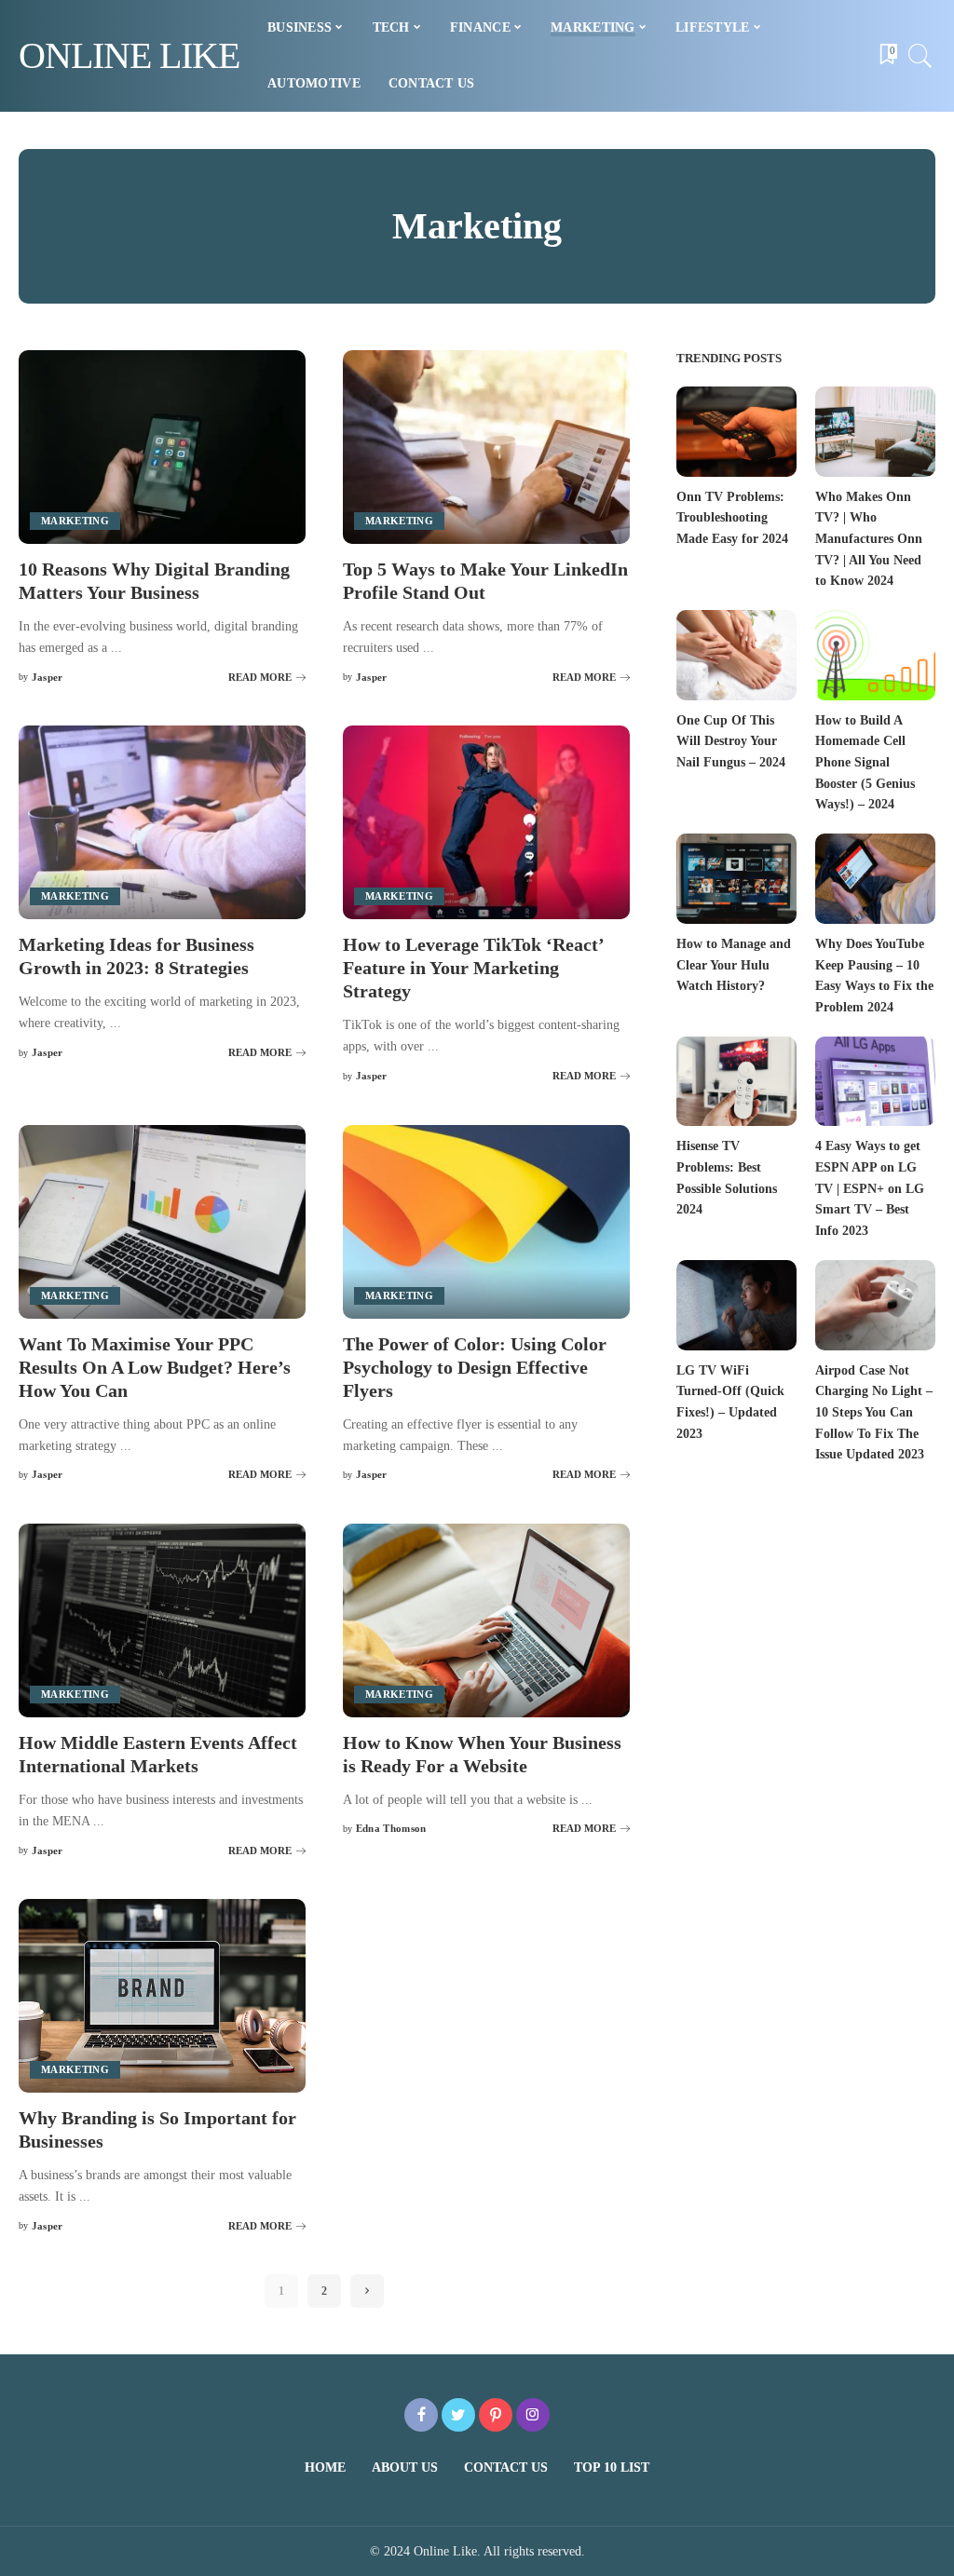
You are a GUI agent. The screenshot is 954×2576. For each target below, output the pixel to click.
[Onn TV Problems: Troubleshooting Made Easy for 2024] (736, 432)
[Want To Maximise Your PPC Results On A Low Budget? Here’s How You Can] (162, 1222)
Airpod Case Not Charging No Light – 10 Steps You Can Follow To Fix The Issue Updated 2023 (874, 1413)
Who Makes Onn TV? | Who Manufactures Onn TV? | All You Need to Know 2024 (869, 539)
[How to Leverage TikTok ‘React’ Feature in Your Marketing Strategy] (486, 822)
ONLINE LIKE (129, 55)
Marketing (75, 521)
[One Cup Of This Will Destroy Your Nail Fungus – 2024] (736, 655)
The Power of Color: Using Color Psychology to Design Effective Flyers (475, 1367)
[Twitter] (458, 2415)
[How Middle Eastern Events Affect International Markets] (162, 1620)
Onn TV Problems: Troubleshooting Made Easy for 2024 (732, 518)
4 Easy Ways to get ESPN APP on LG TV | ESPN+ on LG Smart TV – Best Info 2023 (870, 1188)
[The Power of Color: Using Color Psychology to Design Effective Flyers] (486, 1222)
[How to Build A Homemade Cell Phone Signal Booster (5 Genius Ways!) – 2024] (875, 655)
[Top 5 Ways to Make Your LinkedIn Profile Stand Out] (486, 447)
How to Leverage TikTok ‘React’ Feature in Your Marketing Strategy (474, 968)
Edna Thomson (391, 1829)
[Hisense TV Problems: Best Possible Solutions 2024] (736, 1082)
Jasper (48, 678)
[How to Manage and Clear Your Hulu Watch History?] (736, 879)
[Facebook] (421, 2415)
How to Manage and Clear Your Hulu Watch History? (734, 965)
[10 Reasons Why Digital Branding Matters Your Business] (162, 447)
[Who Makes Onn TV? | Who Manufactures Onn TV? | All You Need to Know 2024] (875, 432)
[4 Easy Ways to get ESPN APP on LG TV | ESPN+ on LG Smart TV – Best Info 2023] (875, 1082)
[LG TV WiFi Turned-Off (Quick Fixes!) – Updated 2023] (736, 1305)
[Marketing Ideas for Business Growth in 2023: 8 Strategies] (162, 822)
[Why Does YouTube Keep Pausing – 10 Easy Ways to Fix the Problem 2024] (875, 879)
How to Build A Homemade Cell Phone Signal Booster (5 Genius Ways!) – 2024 (865, 763)
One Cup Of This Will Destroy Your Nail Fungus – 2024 (731, 741)
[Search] (920, 56)
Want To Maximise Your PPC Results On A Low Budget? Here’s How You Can (155, 1367)
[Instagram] (533, 2415)
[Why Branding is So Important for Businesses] (162, 1996)
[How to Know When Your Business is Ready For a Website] (486, 1620)
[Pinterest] (496, 2415)
